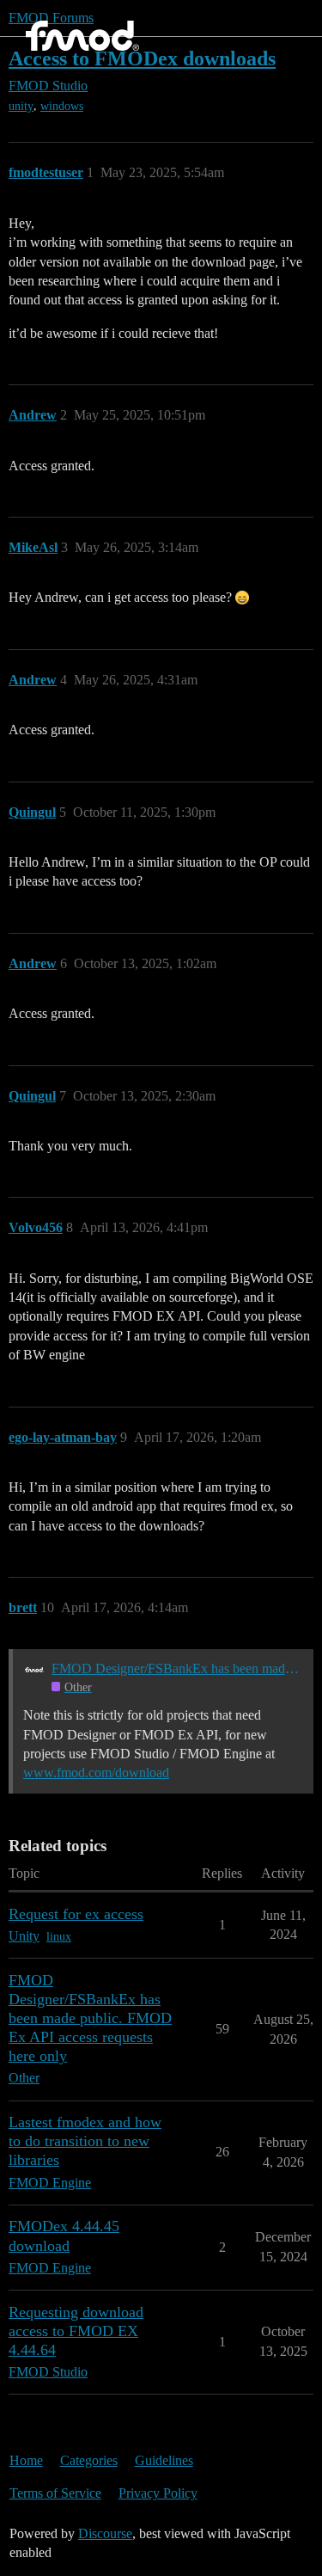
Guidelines (164, 2460)
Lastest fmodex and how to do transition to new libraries (85, 2141)
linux (59, 1937)
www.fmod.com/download (96, 1773)
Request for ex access (76, 1914)
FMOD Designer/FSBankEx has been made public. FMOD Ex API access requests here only (177, 1668)
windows (62, 106)
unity (21, 106)
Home (26, 2460)
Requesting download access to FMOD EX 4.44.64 (76, 2331)
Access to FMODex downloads (142, 58)
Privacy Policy (158, 2493)
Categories (89, 2460)
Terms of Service (55, 2493)
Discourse (105, 2533)
